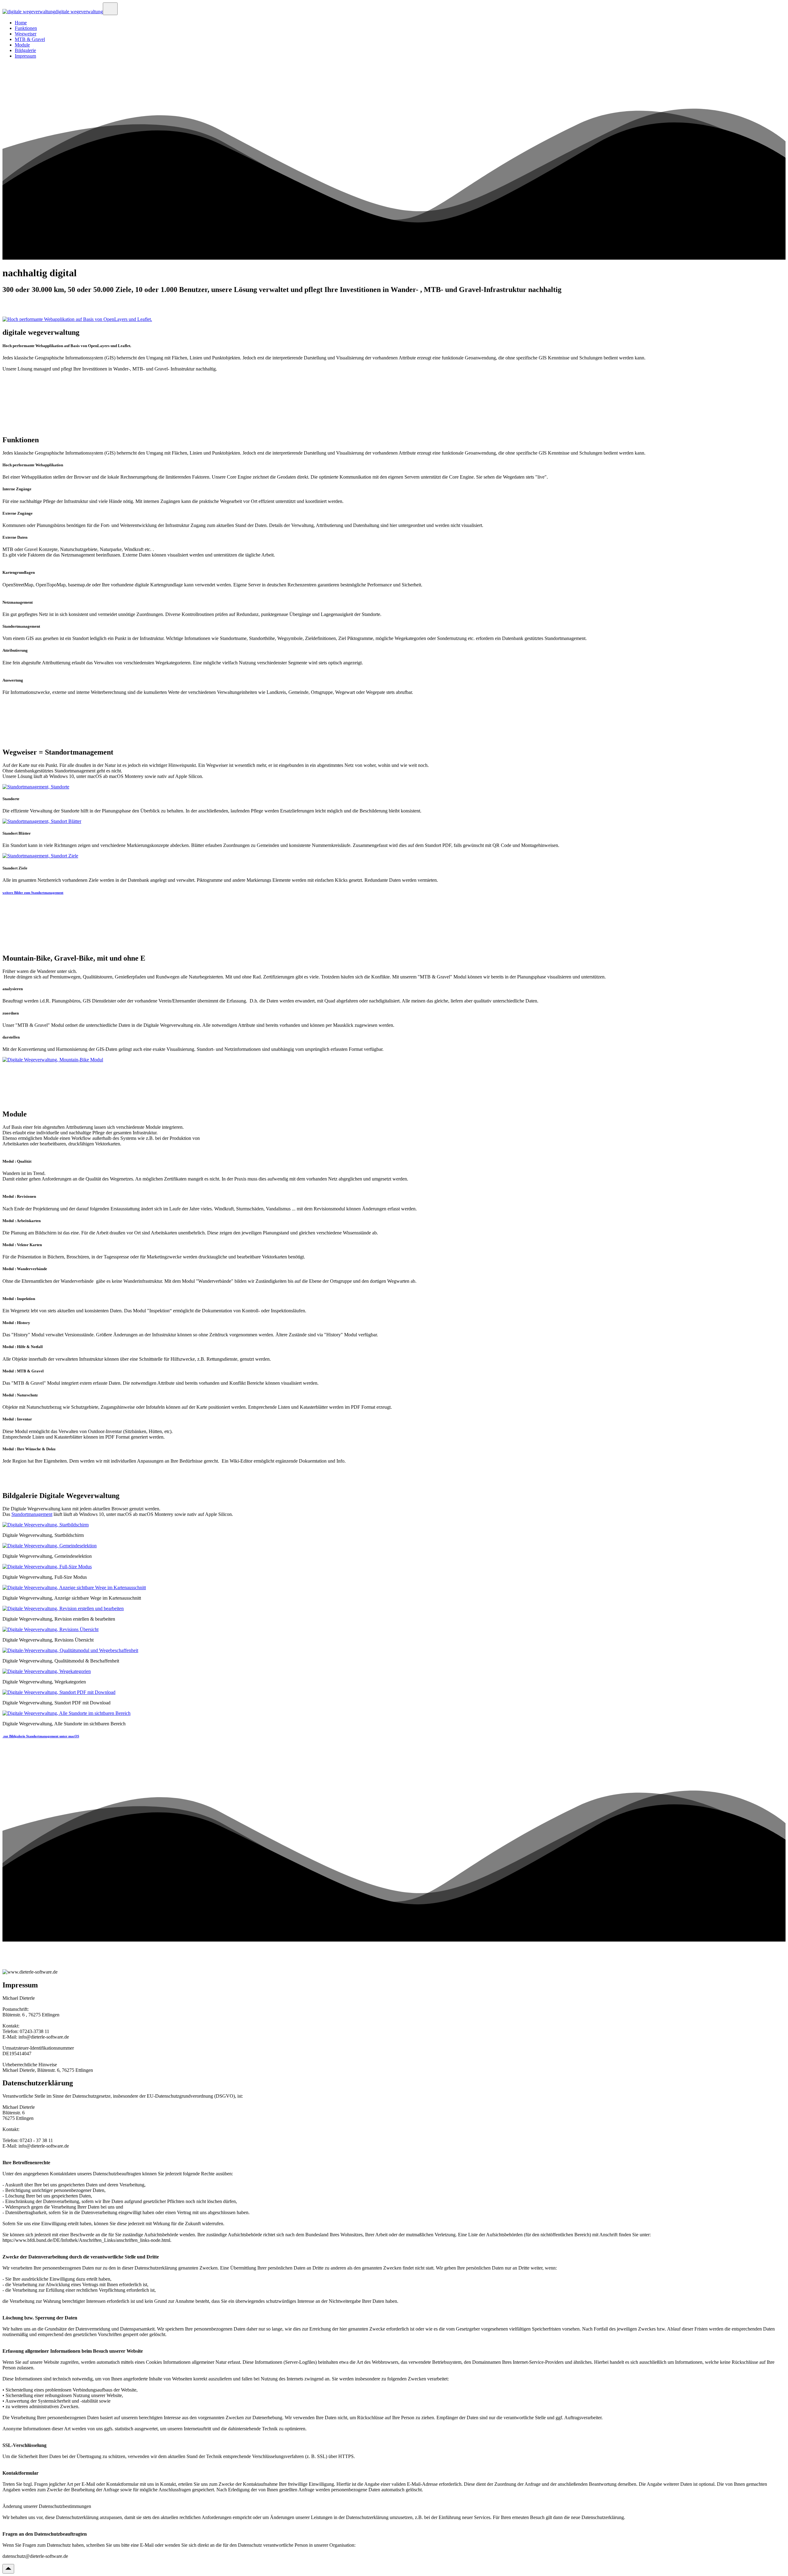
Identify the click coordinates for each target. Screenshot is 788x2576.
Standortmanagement (32, 1514)
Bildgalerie (25, 50)
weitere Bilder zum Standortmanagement (33, 893)
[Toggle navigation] (110, 9)
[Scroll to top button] (8, 2569)
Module (22, 45)
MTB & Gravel (30, 39)
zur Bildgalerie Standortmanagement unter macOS (41, 1736)
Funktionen (26, 28)
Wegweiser (26, 34)
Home (21, 23)
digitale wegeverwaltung (79, 12)
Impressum (25, 56)
